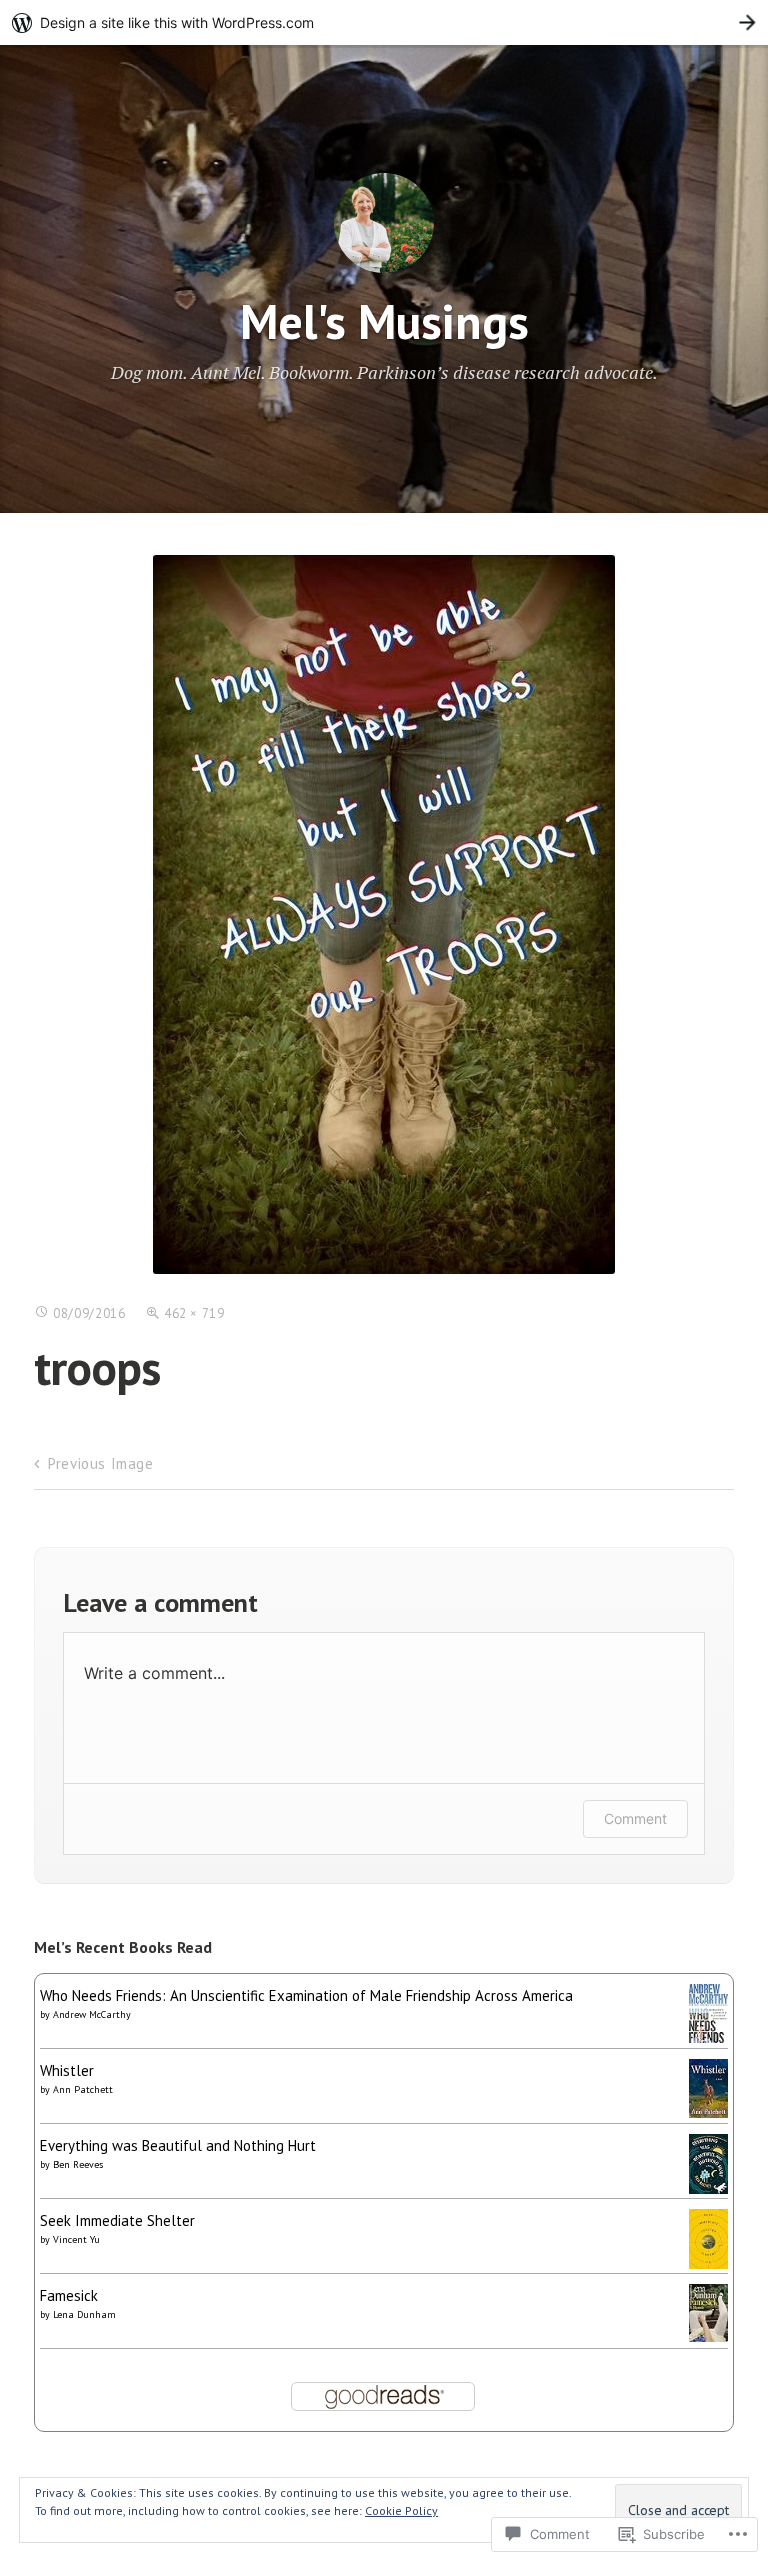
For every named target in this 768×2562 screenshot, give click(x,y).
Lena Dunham (84, 2314)
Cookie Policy (401, 2510)
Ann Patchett (83, 2089)
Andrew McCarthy (92, 2014)
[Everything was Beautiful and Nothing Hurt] (708, 2188)
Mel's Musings (384, 321)
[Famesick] (708, 2336)
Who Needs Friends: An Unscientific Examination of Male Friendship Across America (306, 1995)
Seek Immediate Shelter (117, 2220)
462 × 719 (194, 1313)
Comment (635, 1818)
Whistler (67, 2070)
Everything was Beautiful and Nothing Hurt (178, 2145)
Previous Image (100, 1463)
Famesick (69, 2295)
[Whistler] (708, 2112)
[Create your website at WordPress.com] (384, 22)
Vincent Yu (76, 2239)
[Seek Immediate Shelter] (708, 2263)
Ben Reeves (78, 2164)
